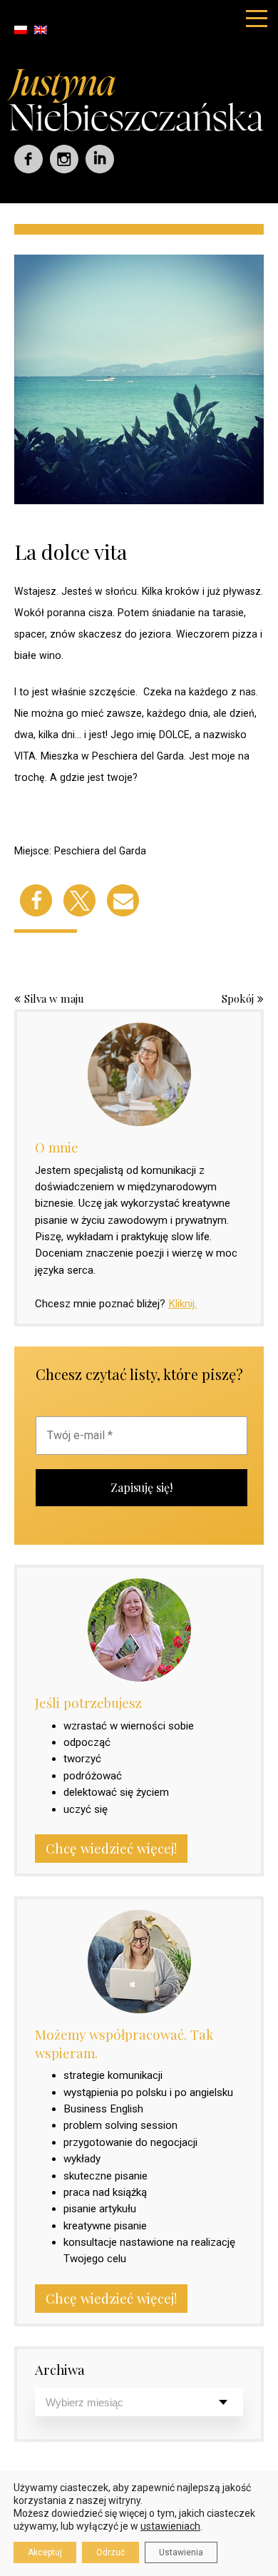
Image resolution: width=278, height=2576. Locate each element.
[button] (36, 900)
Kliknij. (182, 1304)
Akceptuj (45, 2552)
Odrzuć (110, 2552)
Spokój (238, 998)
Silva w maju (54, 998)
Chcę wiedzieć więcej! (111, 1848)
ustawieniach (170, 2526)
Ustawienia (181, 2552)
